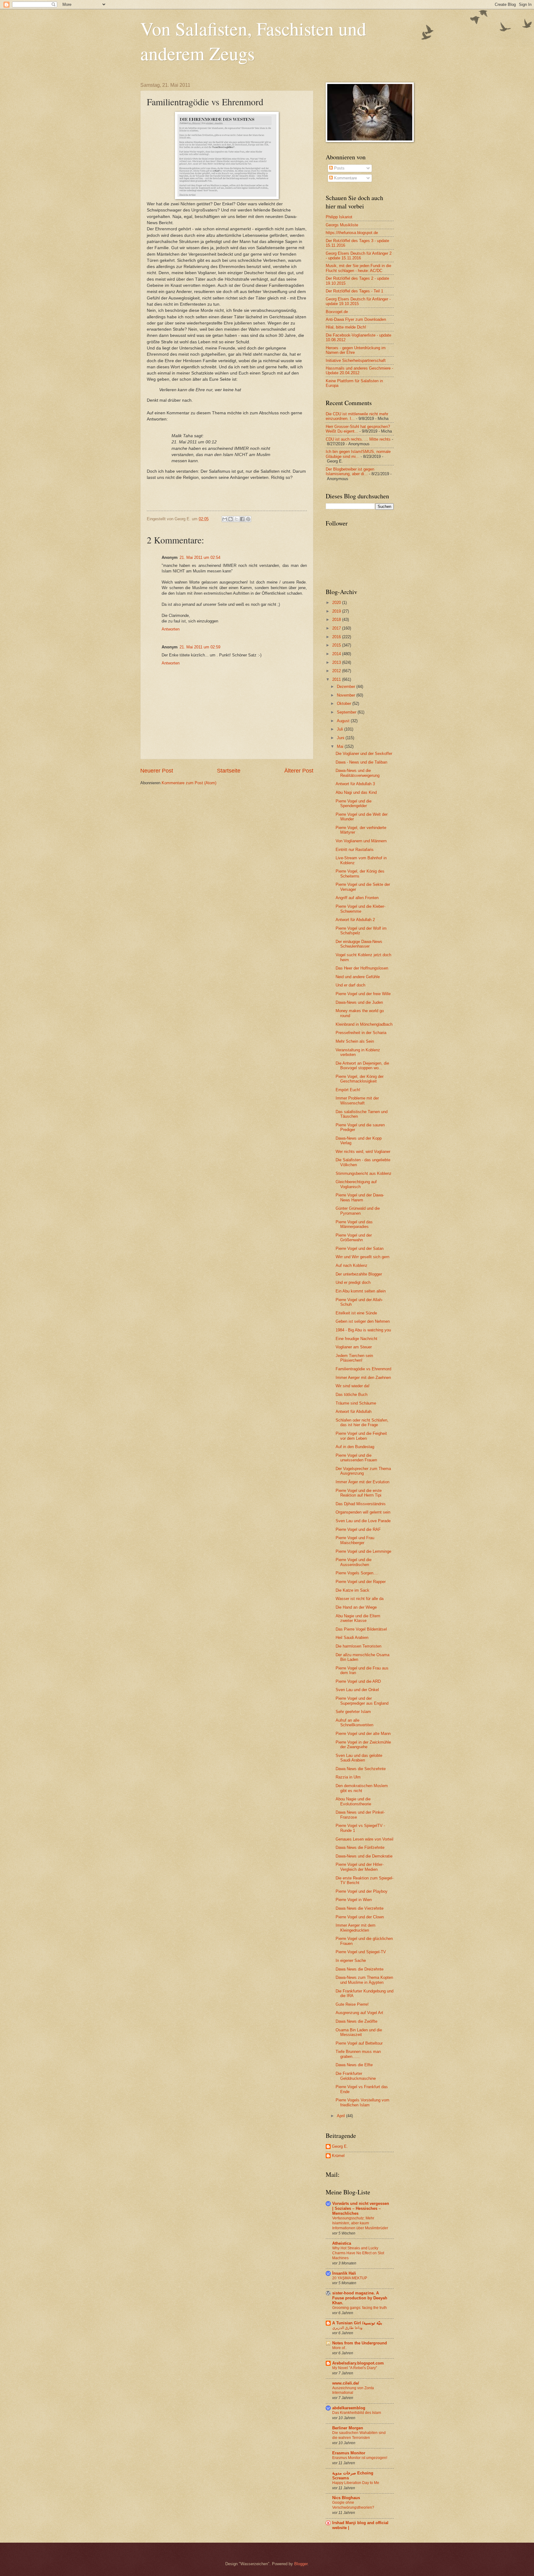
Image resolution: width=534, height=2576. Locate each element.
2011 (337, 679)
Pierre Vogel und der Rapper (361, 1582)
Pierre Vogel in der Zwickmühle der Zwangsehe (363, 1745)
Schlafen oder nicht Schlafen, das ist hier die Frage (362, 1422)
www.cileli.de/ (346, 2383)
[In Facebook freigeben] (242, 519)
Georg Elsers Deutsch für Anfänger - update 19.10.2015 (358, 301)
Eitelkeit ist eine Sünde (356, 1313)
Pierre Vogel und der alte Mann (363, 1734)
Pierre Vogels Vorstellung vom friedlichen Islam (362, 2102)
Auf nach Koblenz (352, 1265)
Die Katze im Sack (352, 1590)
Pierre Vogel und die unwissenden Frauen (356, 1458)
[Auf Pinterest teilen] (248, 519)
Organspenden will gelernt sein (363, 1512)
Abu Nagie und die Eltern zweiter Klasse (358, 1618)
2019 (337, 611)
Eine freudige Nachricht (356, 1339)
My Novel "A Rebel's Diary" (355, 2368)
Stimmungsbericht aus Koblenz (364, 1173)
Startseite (229, 771)
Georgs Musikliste (342, 225)
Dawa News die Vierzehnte (360, 1908)
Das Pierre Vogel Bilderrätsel (361, 1629)
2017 (337, 628)
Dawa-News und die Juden (359, 1002)
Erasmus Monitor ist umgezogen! (360, 2458)
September (347, 712)
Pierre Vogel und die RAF (358, 1529)
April (341, 2116)
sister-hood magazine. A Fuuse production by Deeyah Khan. (360, 2298)
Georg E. (340, 2146)
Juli (341, 729)
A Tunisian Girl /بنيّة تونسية (357, 2323)
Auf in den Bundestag (355, 1447)
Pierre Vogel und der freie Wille (363, 994)
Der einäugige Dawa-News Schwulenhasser (359, 944)
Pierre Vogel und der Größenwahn (354, 1238)
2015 (337, 645)
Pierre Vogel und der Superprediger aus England (362, 1701)
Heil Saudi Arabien (352, 1638)
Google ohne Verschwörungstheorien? (353, 2505)
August (344, 721)
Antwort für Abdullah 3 (355, 784)
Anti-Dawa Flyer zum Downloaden (356, 319)
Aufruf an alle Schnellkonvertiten (354, 1723)
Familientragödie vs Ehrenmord (363, 1369)
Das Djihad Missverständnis (361, 1504)
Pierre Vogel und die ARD (358, 1681)
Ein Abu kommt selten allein (361, 1291)
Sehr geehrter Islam (353, 1712)
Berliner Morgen (348, 2428)
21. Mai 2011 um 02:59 (200, 647)
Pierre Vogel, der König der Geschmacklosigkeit (360, 1079)
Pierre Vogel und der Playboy (362, 1891)
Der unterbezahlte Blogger (359, 1274)
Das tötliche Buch (352, 1395)
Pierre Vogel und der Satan (360, 1248)
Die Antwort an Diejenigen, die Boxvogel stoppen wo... (362, 1066)
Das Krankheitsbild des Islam (357, 2413)
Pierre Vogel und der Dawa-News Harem (360, 1197)
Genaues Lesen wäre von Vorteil (364, 1839)
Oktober (345, 704)
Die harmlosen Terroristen (358, 1646)
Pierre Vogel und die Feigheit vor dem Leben (361, 1436)
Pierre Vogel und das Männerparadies (354, 1224)
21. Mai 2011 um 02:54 (200, 557)
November (347, 695)
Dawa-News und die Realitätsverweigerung (358, 773)
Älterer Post (299, 771)
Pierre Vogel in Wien (354, 1900)
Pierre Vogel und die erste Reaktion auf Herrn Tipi (359, 1493)
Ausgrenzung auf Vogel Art (359, 2013)
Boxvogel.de (337, 312)
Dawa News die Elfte (354, 2065)
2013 (337, 662)
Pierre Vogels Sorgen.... (357, 1573)
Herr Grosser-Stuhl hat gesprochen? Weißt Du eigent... (358, 429)
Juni (341, 738)
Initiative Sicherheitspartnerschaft (356, 360)
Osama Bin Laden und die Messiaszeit (359, 2032)
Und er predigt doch (353, 1282)
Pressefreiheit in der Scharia (361, 1033)
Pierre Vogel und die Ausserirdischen (354, 1562)
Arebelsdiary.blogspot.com (358, 2363)
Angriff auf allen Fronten (357, 898)
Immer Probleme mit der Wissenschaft (357, 1100)
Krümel (338, 2156)
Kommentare (345, 178)
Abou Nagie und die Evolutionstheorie (353, 1801)
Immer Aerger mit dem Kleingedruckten (356, 1928)
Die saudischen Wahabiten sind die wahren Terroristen (359, 2435)
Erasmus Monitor (349, 2453)
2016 (337, 637)
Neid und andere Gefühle (358, 977)
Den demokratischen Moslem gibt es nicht (362, 1788)
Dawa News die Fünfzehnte (360, 1847)
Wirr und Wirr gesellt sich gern (362, 1257)
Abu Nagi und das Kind (356, 792)
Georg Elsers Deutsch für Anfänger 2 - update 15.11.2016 (359, 256)
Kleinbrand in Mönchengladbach (364, 1024)
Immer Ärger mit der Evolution (362, 1482)
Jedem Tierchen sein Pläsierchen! (354, 1358)
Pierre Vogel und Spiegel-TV (361, 1952)
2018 (337, 620)
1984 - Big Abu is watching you (363, 1330)
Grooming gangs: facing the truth (360, 2308)
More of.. (339, 2348)
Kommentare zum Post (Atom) (189, 783)
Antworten (171, 629)
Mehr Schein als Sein (355, 1041)
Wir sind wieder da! (353, 1386)
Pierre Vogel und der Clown (360, 1917)
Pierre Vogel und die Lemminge (363, 1551)
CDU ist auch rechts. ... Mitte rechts (358, 439)
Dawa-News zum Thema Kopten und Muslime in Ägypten (364, 1980)
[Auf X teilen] (236, 519)
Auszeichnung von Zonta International (353, 2390)
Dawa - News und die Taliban (361, 762)
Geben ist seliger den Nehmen (363, 1321)
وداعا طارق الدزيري (347, 2328)
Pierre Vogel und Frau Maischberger (355, 1540)
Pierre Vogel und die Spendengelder (354, 803)
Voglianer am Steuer (354, 1347)
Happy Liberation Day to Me (356, 2483)
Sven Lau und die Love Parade (363, 1521)
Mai (341, 746)
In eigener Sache (351, 1960)
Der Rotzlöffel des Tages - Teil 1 (354, 291)
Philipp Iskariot (339, 217)
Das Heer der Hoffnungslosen (362, 968)
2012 (337, 671)
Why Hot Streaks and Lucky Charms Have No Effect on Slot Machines (358, 2253)
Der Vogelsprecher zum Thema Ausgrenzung (363, 1471)
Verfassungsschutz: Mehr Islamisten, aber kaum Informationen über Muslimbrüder (360, 2223)
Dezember (347, 687)
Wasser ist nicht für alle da (360, 1599)
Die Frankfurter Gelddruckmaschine (356, 2076)
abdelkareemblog (349, 2408)
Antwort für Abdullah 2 (355, 920)
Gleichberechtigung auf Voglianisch (356, 1184)
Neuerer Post (157, 771)
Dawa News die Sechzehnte (361, 1769)
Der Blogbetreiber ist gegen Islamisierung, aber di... (350, 471)
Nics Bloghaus (346, 2498)
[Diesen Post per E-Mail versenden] (225, 519)
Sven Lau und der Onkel (357, 1690)
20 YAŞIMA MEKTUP (350, 2278)
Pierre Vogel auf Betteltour (359, 2043)
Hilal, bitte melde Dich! (346, 327)
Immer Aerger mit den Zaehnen (363, 1378)
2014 (337, 654)
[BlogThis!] (231, 519)
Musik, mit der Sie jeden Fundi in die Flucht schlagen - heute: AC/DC (358, 268)
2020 (337, 603)
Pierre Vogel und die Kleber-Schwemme (360, 909)
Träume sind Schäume (356, 1403)
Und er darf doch (350, 985)
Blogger (301, 2564)
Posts (339, 168)
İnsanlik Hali (344, 2273)
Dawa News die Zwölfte (356, 2021)
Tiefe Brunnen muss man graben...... (358, 2054)
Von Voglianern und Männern (361, 841)
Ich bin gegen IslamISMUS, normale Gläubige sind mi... (358, 454)
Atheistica (342, 2243)
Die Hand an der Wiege (356, 1607)
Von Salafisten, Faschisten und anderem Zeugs (253, 41)
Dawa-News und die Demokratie (364, 1856)
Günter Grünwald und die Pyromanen (358, 1211)
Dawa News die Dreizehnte (360, 1969)
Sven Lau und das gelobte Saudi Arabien (359, 1758)
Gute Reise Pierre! (352, 2004)
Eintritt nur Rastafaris (355, 850)
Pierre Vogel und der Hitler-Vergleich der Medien (360, 1867)
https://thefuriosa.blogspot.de (352, 233)
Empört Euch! (348, 1090)
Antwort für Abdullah (354, 1412)
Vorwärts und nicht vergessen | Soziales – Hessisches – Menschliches (361, 2208)
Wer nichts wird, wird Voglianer (363, 1152)
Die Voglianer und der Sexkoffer (364, 754)
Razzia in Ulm (348, 1777)
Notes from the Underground (360, 2343)
